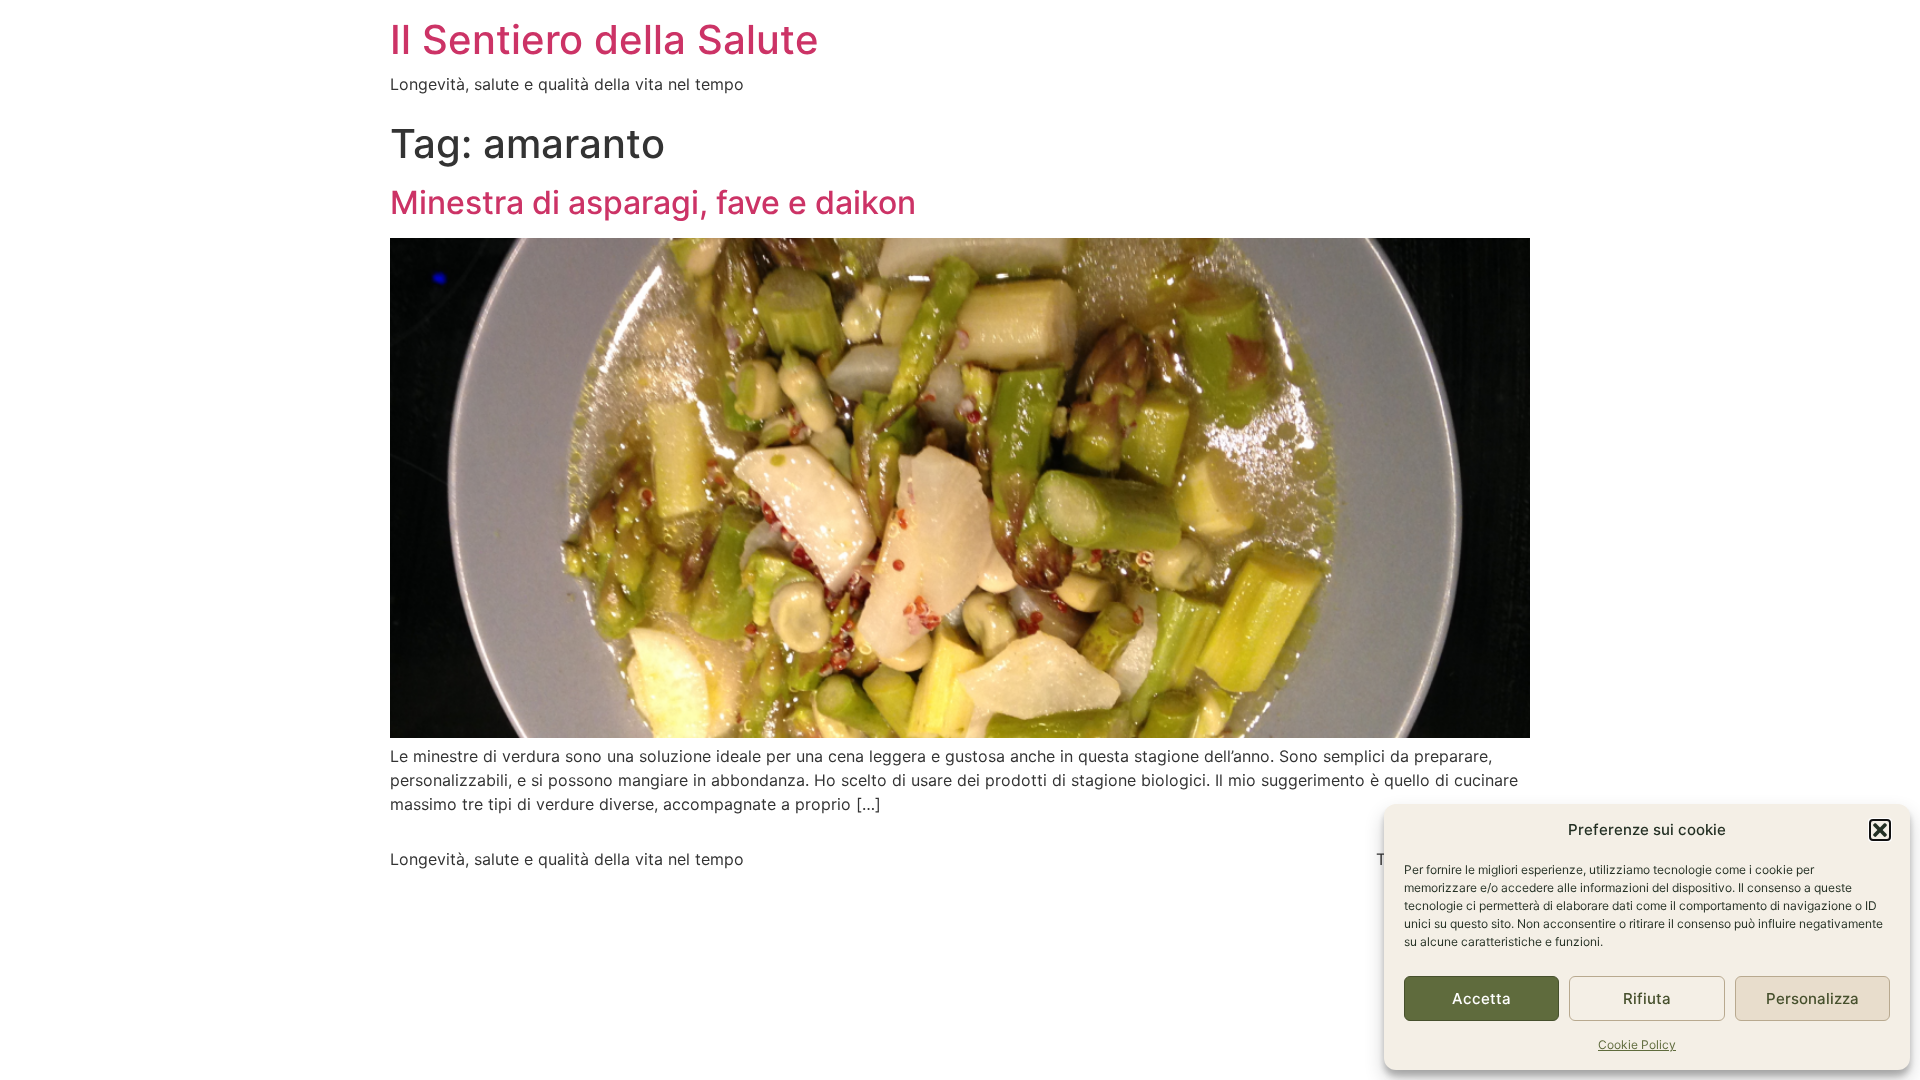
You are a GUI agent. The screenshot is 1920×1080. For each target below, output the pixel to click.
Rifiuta (1647, 998)
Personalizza (1812, 998)
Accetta (1481, 998)
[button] (1880, 830)
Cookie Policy (1637, 1044)
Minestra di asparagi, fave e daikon (653, 202)
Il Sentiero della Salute (604, 39)
